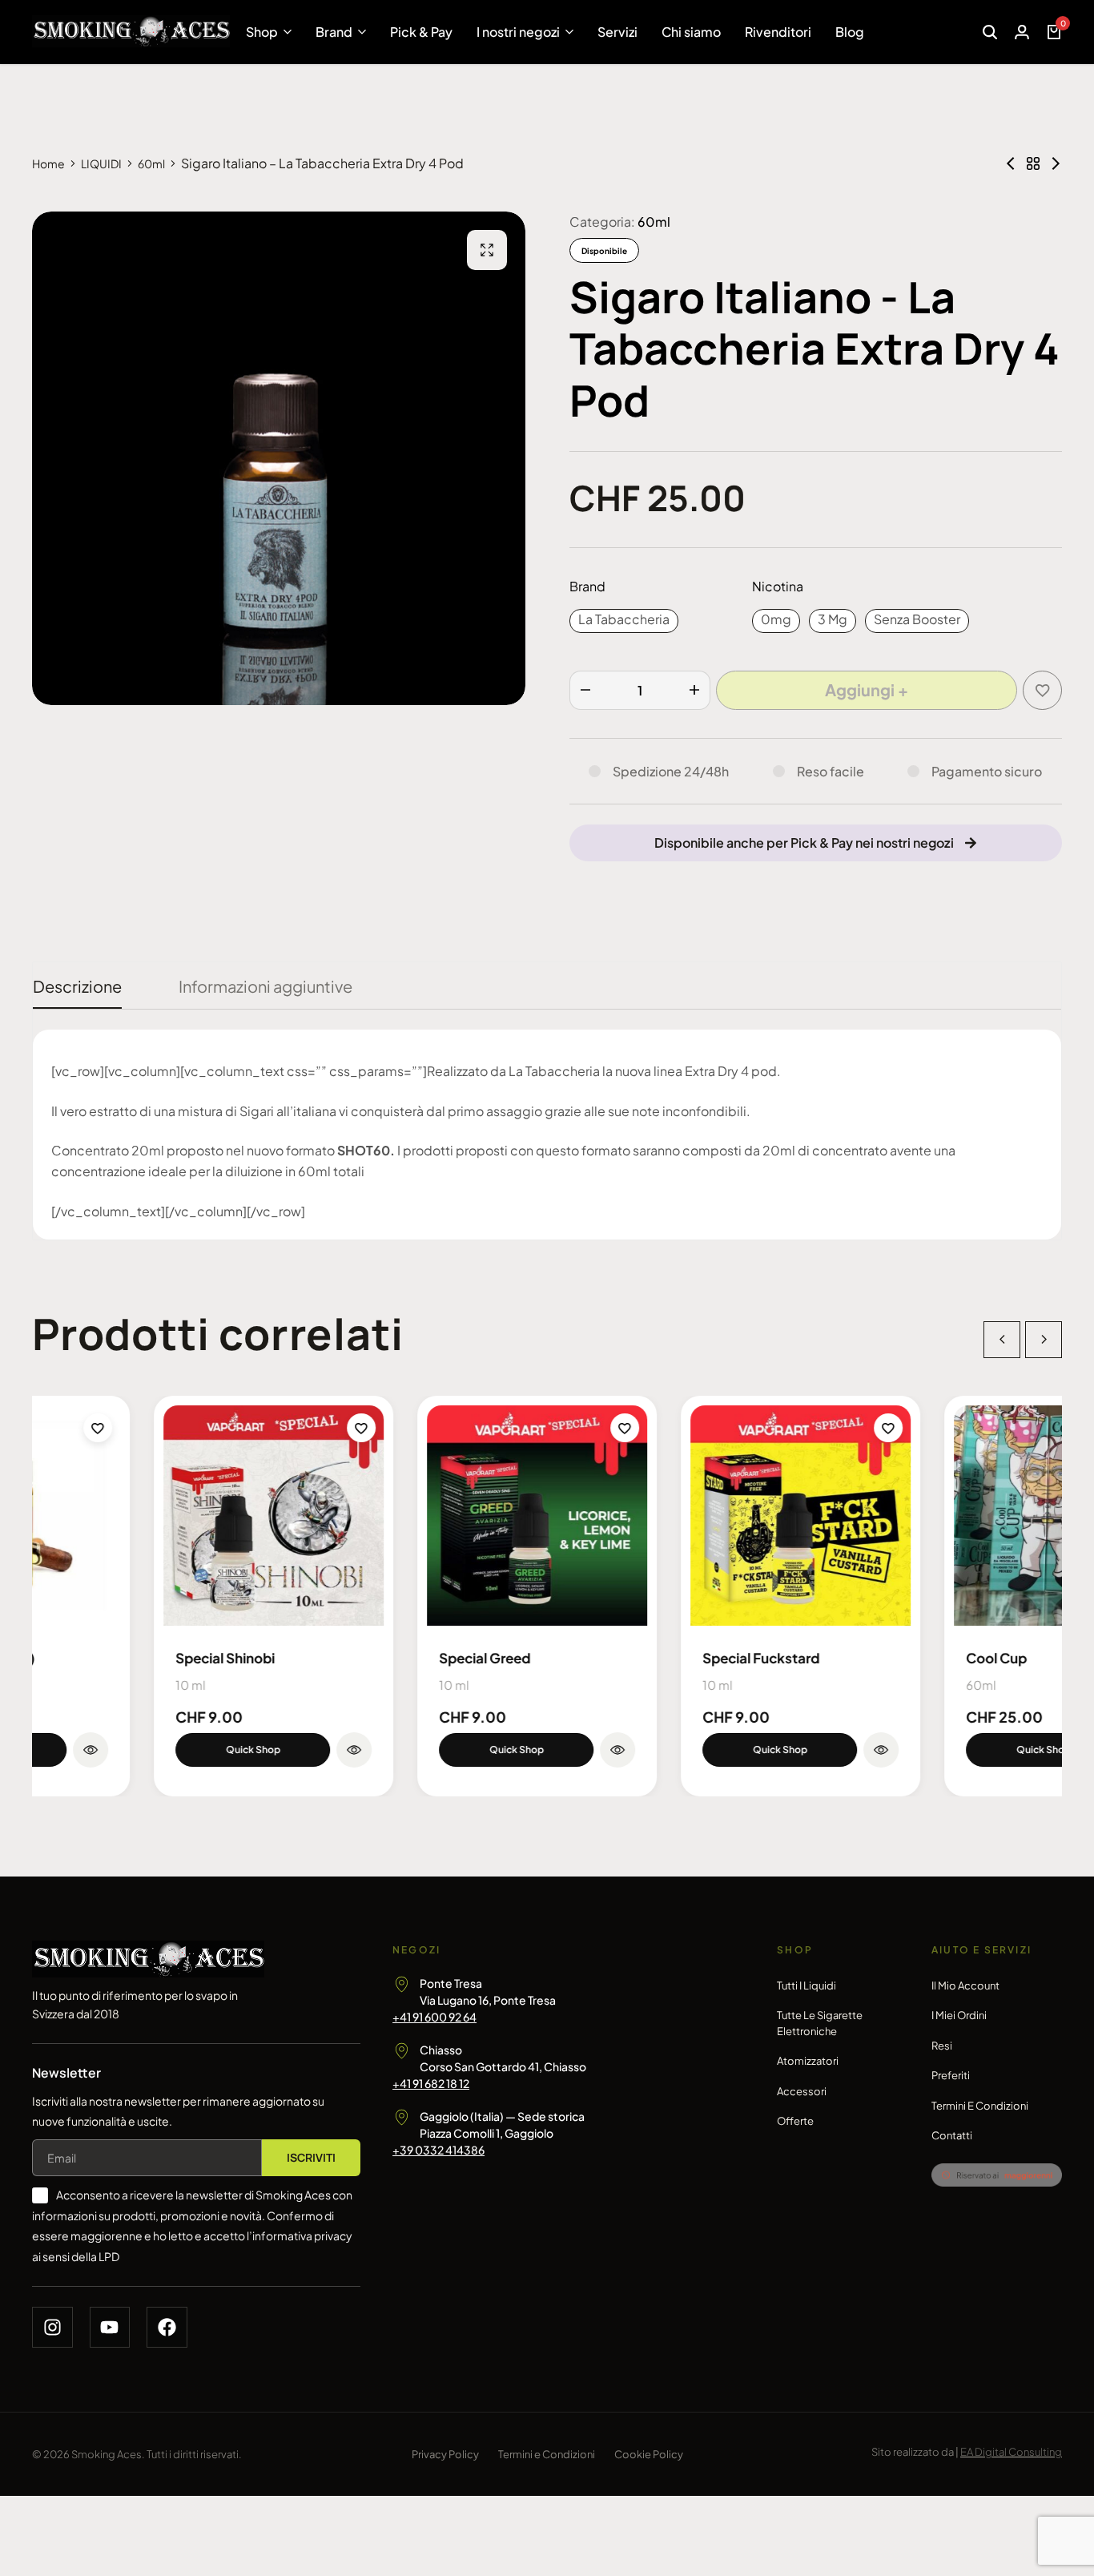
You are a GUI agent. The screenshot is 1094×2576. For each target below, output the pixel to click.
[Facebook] (167, 2327)
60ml (151, 163)
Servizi (617, 32)
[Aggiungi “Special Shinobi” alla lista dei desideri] (239, 1428)
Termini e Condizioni (980, 2106)
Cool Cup (875, 1658)
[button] (624, 621)
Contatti (952, 2135)
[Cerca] (990, 32)
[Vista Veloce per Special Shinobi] (232, 1750)
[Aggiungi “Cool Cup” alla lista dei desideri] (1030, 1428)
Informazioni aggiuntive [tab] (265, 986)
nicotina (778, 586)
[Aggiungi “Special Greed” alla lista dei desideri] (503, 1428)
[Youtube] (110, 2327)
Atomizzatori (808, 2061)
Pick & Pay (421, 32)
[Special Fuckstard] (679, 1516)
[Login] (1022, 32)
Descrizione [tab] (77, 986)
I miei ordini (959, 2015)
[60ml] (1033, 163)
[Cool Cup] (942, 1516)
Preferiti (951, 2075)
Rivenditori (778, 32)
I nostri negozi (518, 32)
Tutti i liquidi (806, 1985)
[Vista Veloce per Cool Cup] (1023, 1750)
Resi (942, 2046)
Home (48, 163)
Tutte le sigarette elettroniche (820, 2023)
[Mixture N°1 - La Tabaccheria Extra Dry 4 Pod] (1011, 163)
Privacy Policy (445, 2454)
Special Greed (363, 1658)
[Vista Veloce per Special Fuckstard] (759, 1750)
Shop (262, 32)
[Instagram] (52, 2327)
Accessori (802, 2091)
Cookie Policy (649, 2454)
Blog (850, 32)
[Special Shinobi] (152, 1516)
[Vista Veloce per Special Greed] (496, 1750)
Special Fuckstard (639, 1658)
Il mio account (965, 1985)
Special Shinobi (103, 1658)
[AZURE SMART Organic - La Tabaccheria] (1056, 163)
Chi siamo (691, 32)
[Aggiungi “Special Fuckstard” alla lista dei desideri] (766, 1428)
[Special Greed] (415, 1516)
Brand (334, 32)
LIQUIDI (101, 163)
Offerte (795, 2121)
